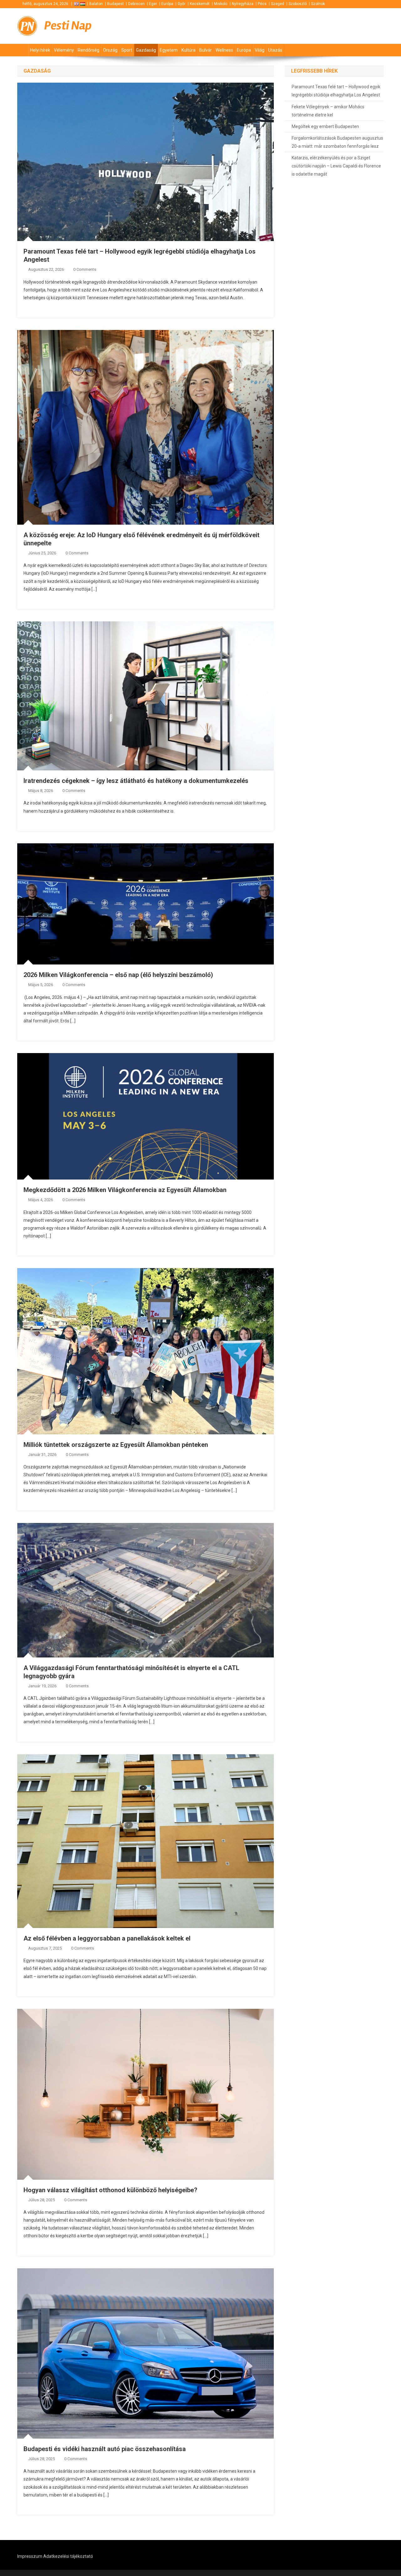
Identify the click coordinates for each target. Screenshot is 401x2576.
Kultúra (188, 50)
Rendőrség (89, 50)
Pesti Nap (68, 26)
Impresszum (30, 2556)
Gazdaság (146, 50)
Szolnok (318, 4)
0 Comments (85, 269)
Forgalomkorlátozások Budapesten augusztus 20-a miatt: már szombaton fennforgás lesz (337, 142)
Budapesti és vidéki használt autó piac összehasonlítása (105, 2449)
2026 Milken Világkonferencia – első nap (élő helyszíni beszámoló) (118, 975)
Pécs (262, 4)
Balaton (96, 4)
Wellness (224, 50)
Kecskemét (200, 4)
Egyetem (169, 50)
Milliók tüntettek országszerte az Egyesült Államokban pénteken (116, 1445)
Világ (260, 50)
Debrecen (136, 4)
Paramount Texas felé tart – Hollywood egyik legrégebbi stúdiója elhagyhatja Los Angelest (336, 91)
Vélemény (64, 50)
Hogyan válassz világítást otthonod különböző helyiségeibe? (110, 2190)
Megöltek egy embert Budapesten (325, 126)
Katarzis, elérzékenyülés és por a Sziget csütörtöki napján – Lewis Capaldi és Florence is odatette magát (336, 166)
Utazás (275, 50)
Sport (127, 50)
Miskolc (221, 4)
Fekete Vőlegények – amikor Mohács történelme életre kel (328, 111)
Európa (167, 4)
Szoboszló (298, 4)
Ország (110, 50)
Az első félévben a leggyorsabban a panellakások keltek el (107, 1938)
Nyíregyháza (243, 4)
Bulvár (206, 50)
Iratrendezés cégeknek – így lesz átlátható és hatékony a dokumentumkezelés (136, 781)
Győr (182, 4)
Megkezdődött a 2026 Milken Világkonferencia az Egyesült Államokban (125, 1190)
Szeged (278, 4)
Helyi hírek (40, 50)
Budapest (115, 4)
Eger (153, 4)
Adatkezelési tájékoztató (68, 2556)
